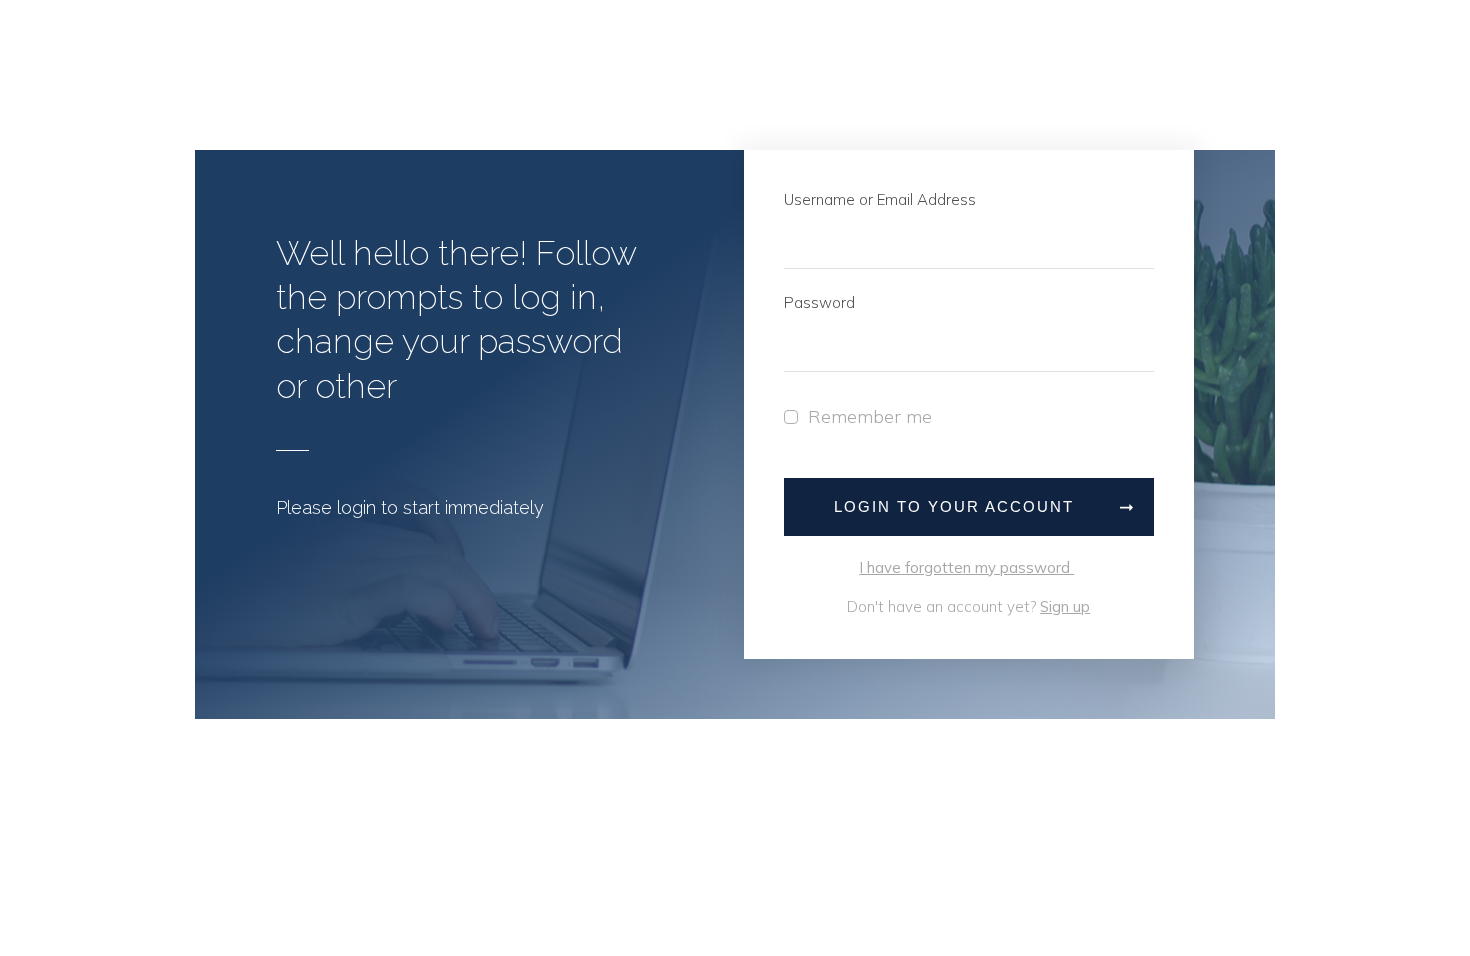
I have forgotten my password (966, 567)
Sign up (1065, 606)
